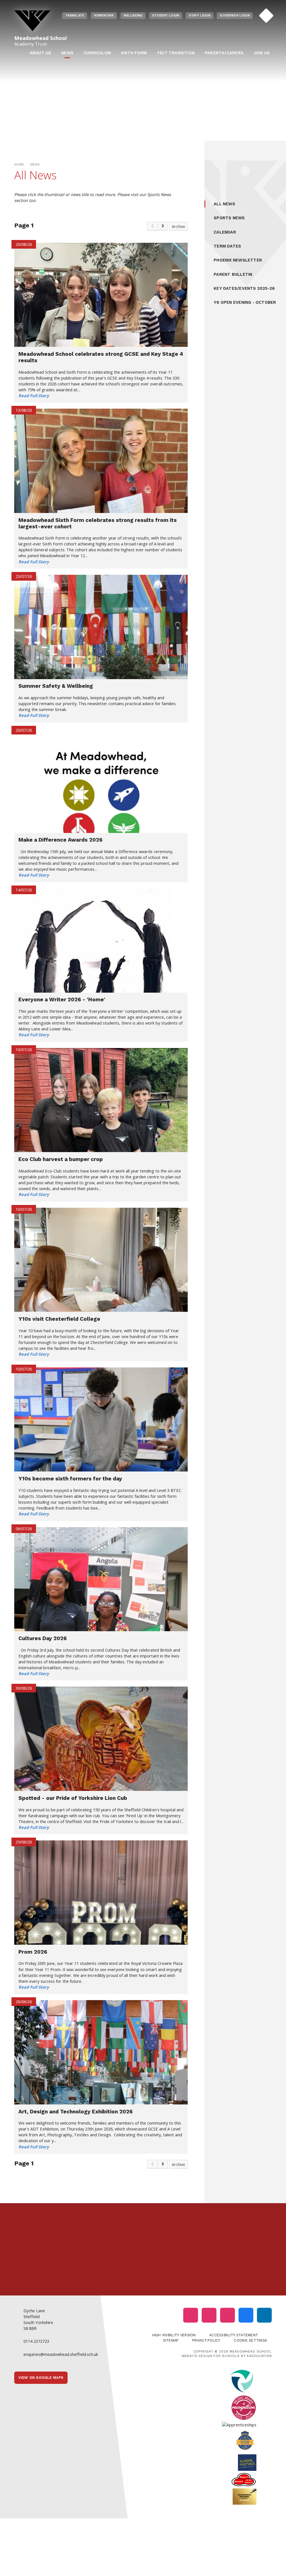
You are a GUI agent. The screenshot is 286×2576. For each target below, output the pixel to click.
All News (224, 204)
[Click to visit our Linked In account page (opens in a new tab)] (264, 2315)
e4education (259, 2356)
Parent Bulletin (233, 274)
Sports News (229, 218)
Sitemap (171, 2340)
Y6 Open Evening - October (245, 302)
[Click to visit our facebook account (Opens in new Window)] (246, 2315)
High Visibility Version (174, 2335)
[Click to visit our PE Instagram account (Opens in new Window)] (209, 2315)
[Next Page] (163, 226)
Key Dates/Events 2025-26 (244, 288)
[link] (152, 226)
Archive (178, 226)
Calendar (225, 232)
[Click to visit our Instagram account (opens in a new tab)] (191, 2315)
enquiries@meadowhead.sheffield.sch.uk (61, 2354)
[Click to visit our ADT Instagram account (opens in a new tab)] (227, 2315)
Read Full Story (34, 395)
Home (19, 165)
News (35, 165)
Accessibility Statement (234, 2335)
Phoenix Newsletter (238, 260)
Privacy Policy (206, 2340)
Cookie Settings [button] (250, 2340)
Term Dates (227, 246)
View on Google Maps (41, 2378)
